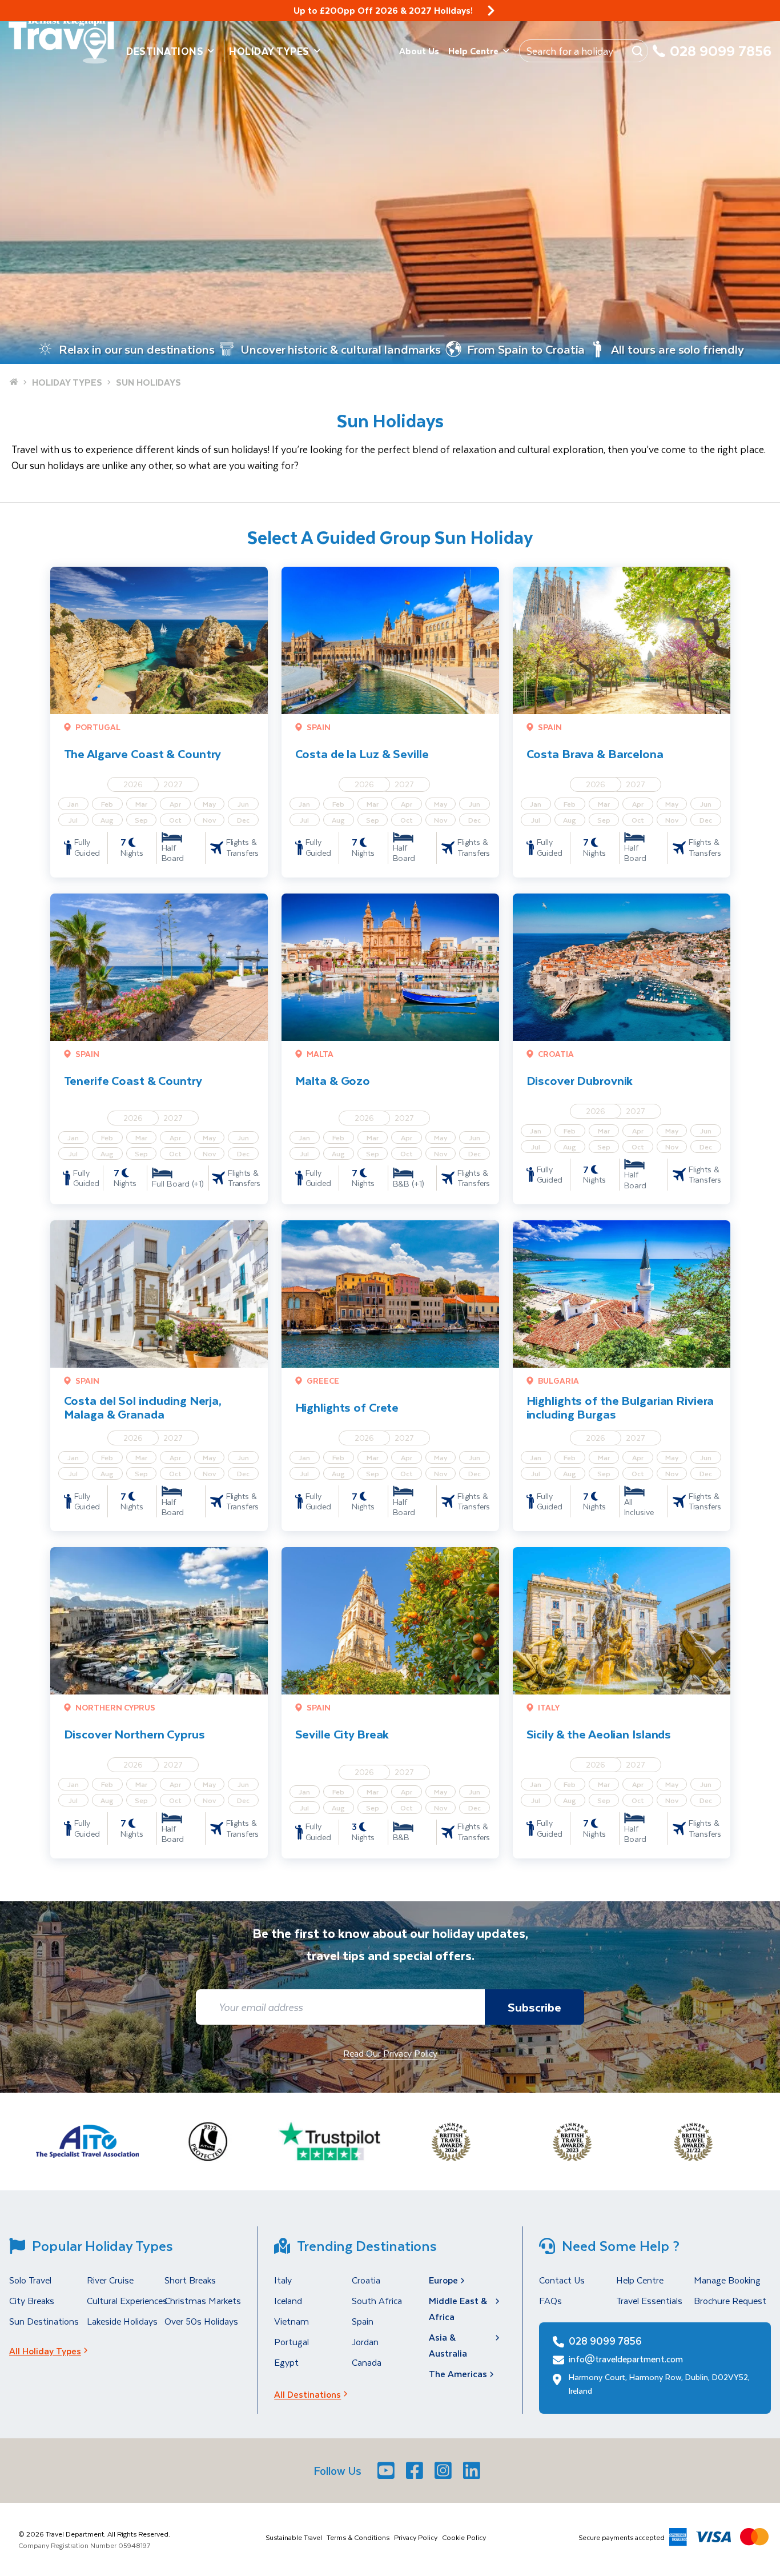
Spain (363, 2321)
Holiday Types (269, 51)
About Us (419, 51)
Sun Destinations (44, 2321)
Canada (367, 2362)
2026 (133, 784)
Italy (283, 2280)
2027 (173, 784)
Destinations (165, 51)
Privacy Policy (416, 2537)
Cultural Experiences (127, 2300)
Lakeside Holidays (122, 2321)
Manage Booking (727, 2280)
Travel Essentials (649, 2300)
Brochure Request (730, 2300)
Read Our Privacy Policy (390, 2053)
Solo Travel (30, 2280)
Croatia (366, 2280)
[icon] (491, 11)
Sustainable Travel (294, 2537)
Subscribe (534, 2007)
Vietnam (292, 2321)
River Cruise (110, 2280)
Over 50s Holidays (201, 2321)
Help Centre (473, 51)
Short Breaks (190, 2280)
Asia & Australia (448, 2345)
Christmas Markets (203, 2300)
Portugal (292, 2341)
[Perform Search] (637, 51)
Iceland (288, 2300)
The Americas (458, 2373)
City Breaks (32, 2300)
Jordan (365, 2341)
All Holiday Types (45, 2351)
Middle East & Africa (458, 2308)
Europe (443, 2280)
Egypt (286, 2362)
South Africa (377, 2300)
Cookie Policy (464, 2537)
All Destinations (307, 2394)
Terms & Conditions (358, 2537)
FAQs (550, 2300)
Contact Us (562, 2280)
